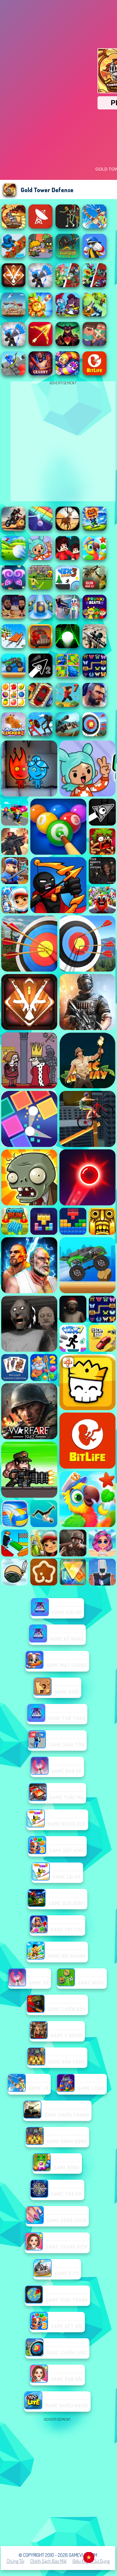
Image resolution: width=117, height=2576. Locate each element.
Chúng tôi (15, 2561)
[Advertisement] (58, 2482)
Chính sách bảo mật (48, 2561)
